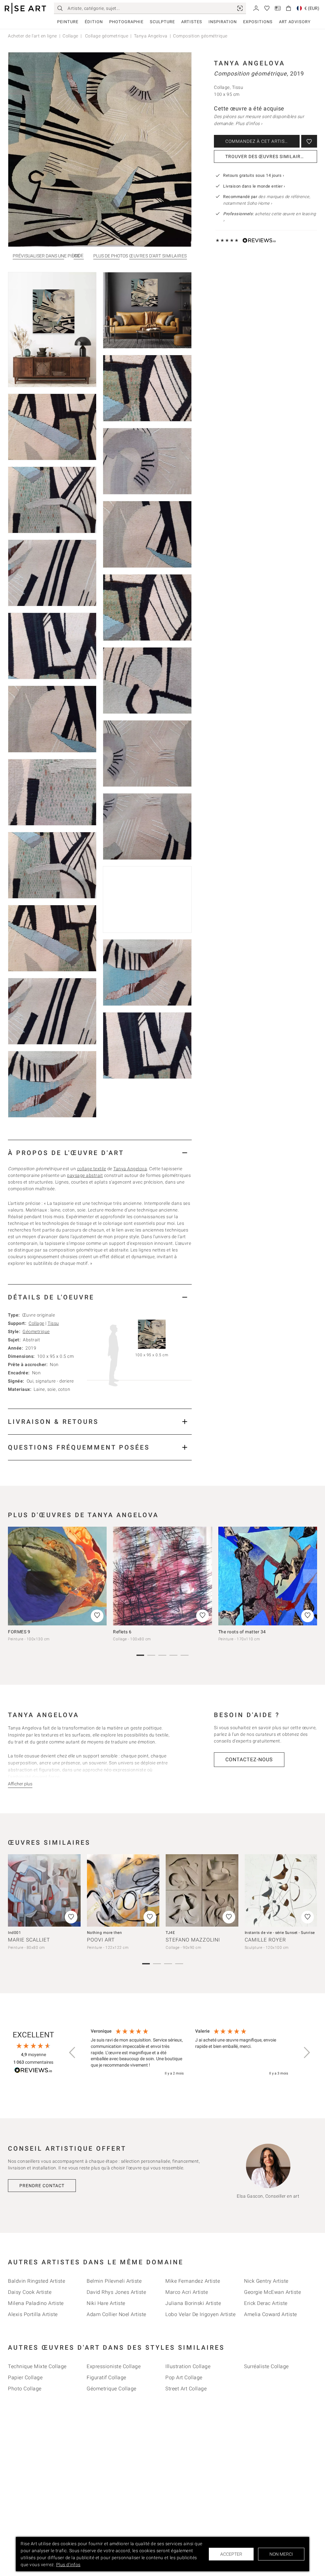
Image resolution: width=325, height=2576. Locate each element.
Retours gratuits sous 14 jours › (254, 175)
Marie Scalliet (29, 1940)
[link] (240, 8)
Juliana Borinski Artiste (193, 2303)
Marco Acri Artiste (187, 2292)
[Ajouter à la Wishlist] (309, 141)
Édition (94, 22)
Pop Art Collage (184, 2377)
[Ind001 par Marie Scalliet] (44, 1891)
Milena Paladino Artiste (36, 2303)
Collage (70, 36)
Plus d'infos (68, 2565)
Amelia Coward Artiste (271, 2314)
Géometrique (36, 1331)
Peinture (68, 22)
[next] (310, 1576)
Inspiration (223, 22)
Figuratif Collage (106, 2377)
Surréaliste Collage (266, 2366)
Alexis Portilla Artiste (33, 2314)
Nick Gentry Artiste (266, 2281)
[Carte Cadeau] (278, 8)
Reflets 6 (122, 1632)
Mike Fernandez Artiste (193, 2281)
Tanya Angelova (151, 36)
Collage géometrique (106, 36)
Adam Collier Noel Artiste (116, 2314)
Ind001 (14, 1933)
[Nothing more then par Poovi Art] (123, 1891)
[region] (189, 2053)
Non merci (281, 2554)
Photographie (126, 22)
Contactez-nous (249, 1759)
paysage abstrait (85, 1175)
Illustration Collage (188, 2366)
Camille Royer (265, 1940)
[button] (73, 2053)
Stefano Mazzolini (193, 1940)
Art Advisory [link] (295, 22)
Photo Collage (25, 2389)
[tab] (100, 1153)
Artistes (192, 22)
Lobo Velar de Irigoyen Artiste (200, 2314)
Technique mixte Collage (37, 2366)
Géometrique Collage (112, 2389)
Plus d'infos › (249, 123)
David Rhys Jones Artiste (116, 2292)
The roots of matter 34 (242, 1632)
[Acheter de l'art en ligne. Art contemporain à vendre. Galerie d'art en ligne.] (25, 8)
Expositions (258, 22)
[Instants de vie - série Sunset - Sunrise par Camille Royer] (281, 1891)
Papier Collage (25, 2377)
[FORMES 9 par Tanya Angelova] (57, 1576)
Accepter (231, 2554)
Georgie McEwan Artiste (272, 2292)
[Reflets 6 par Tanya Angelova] (162, 1576)
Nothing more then (105, 1933)
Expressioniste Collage (114, 2366)
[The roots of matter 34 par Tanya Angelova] (268, 1576)
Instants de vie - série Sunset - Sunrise (280, 1933)
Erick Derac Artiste (266, 2303)
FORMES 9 (19, 1632)
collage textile (92, 1169)
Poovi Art (101, 1940)
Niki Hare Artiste (106, 2303)
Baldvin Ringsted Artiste (36, 2281)
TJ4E (170, 1933)
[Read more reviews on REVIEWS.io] (33, 2071)
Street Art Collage (186, 2389)
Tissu (53, 1323)
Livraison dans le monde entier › (254, 186)
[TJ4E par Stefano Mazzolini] (202, 1891)
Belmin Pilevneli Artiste (114, 2281)
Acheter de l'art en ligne (33, 36)
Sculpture (162, 22)
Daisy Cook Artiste (30, 2292)
